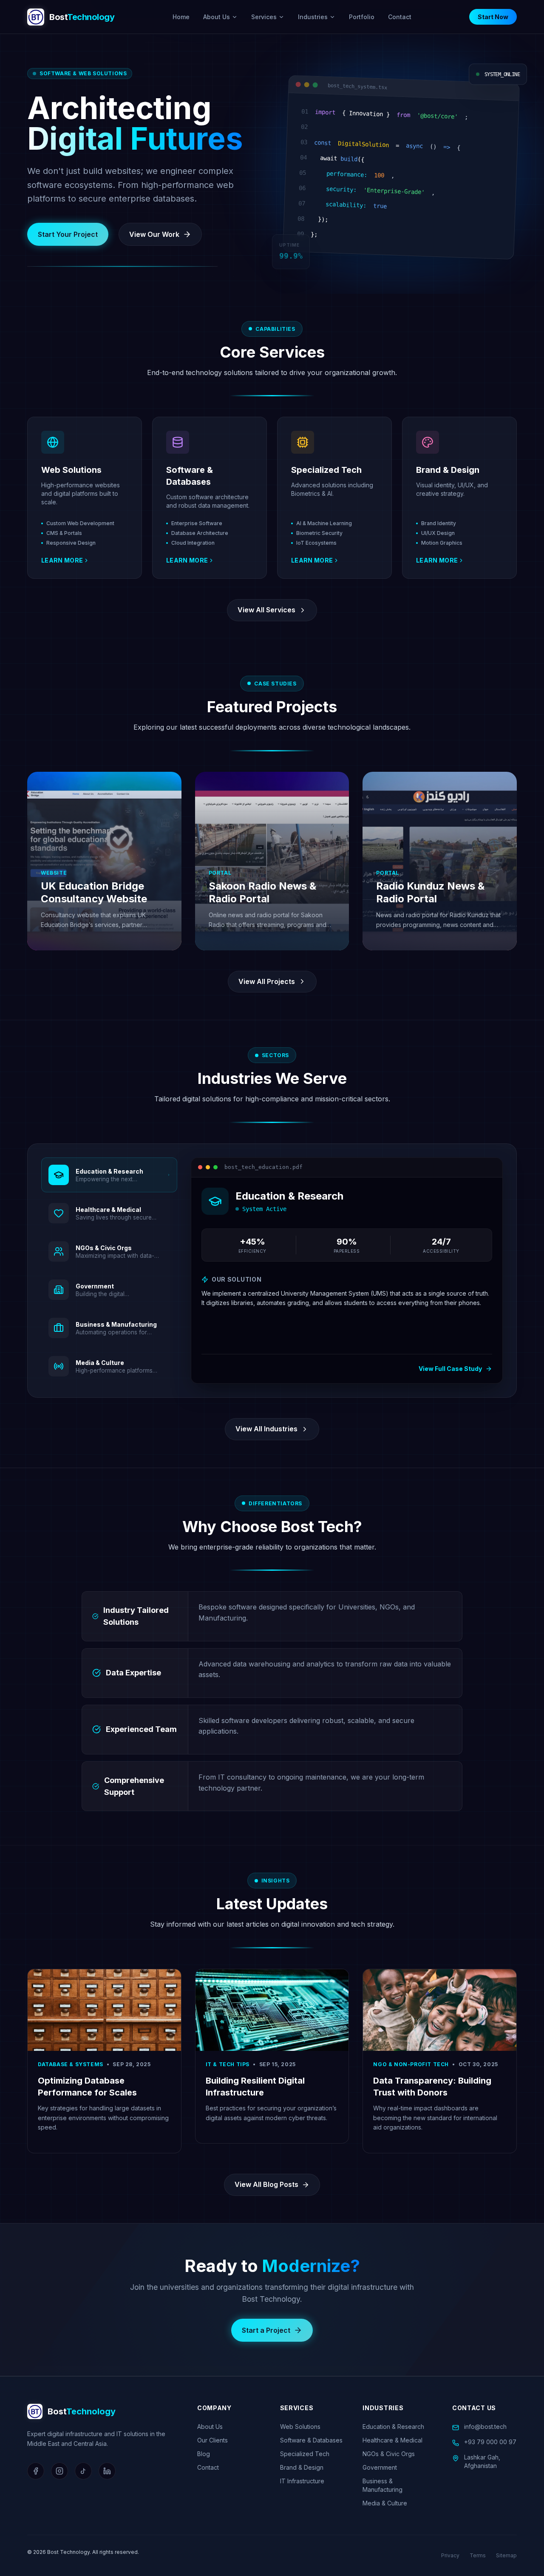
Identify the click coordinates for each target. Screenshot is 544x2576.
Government (380, 2467)
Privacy (450, 2555)
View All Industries (266, 1429)
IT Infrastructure (302, 2481)
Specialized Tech (305, 2454)
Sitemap (506, 2555)
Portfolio (362, 17)
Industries (313, 17)
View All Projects (267, 981)
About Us (217, 17)
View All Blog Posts (266, 2184)
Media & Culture (385, 2503)
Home (181, 17)
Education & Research (393, 2427)
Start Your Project (68, 234)
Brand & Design (302, 2467)
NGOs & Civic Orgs (389, 2454)
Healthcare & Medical (392, 2440)
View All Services (266, 610)
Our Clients (212, 2440)
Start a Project (266, 2330)
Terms (478, 2555)
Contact (400, 17)
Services (264, 17)
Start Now (493, 17)
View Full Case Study (450, 1369)
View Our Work (154, 234)
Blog (204, 2454)
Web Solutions (300, 2427)
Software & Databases (311, 2440)
